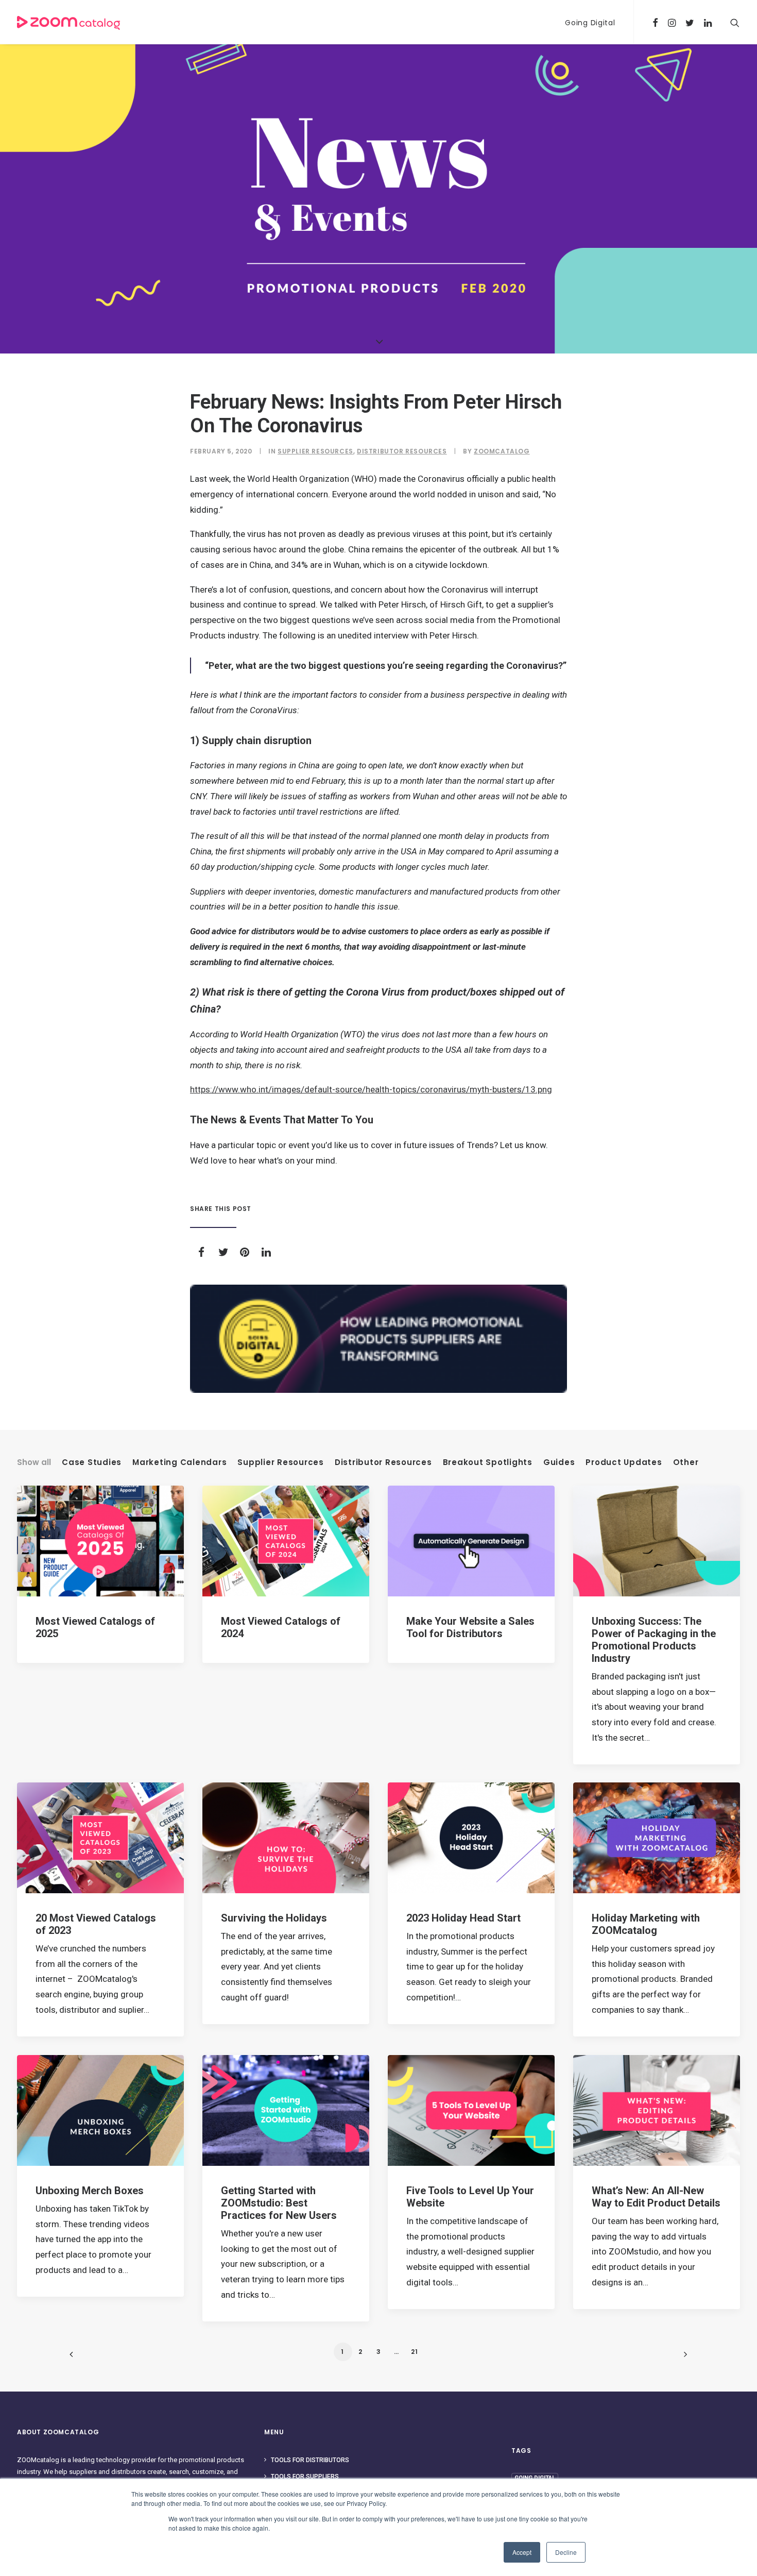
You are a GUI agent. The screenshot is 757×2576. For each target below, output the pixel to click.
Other (686, 1462)
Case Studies (92, 1462)
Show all (34, 1462)
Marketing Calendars (179, 1462)
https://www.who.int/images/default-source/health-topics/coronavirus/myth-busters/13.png (371, 1089)
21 (415, 2352)
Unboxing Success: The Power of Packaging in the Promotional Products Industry (654, 1640)
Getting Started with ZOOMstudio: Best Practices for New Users (279, 2203)
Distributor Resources (402, 451)
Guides (559, 1462)
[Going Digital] (378, 1339)
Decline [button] (566, 2552)
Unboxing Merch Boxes (90, 2191)
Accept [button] (522, 2552)
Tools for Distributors (310, 2460)
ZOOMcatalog (502, 451)
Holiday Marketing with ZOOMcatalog (646, 1924)
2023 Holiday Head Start (463, 1918)
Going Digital (590, 23)
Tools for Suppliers (305, 2477)
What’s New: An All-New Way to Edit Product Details (656, 2197)
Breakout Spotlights (488, 1462)
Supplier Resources (315, 451)
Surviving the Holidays (274, 1918)
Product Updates (624, 1462)
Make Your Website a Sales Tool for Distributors (470, 1627)
